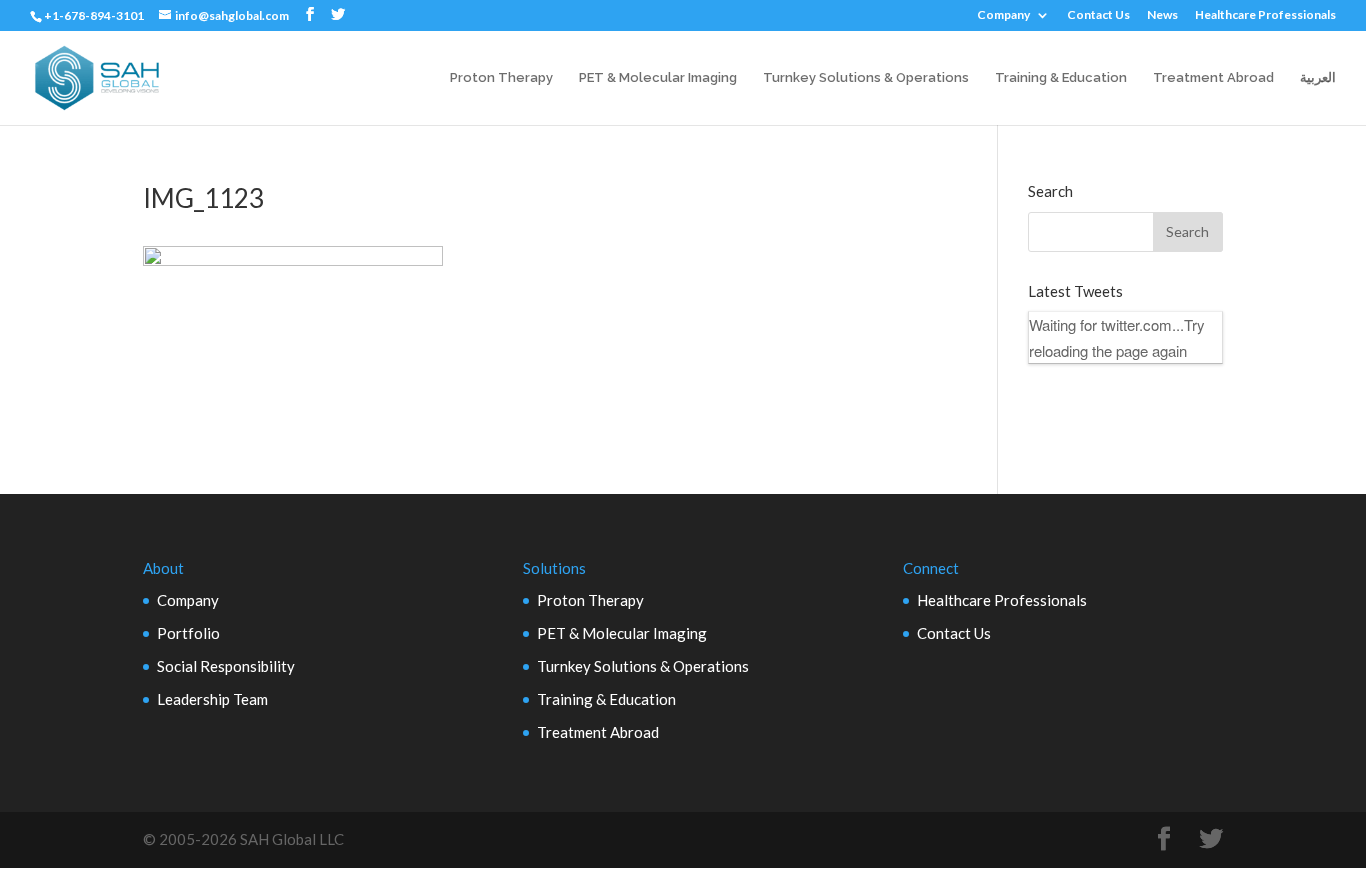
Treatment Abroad (1213, 78)
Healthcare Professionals (1265, 15)
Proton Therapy (501, 78)
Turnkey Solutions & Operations (866, 78)
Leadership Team (212, 699)
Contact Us (1098, 15)
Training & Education (1061, 78)
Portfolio (188, 633)
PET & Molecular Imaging (658, 78)
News (1162, 15)
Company (1003, 15)
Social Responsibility (226, 666)
